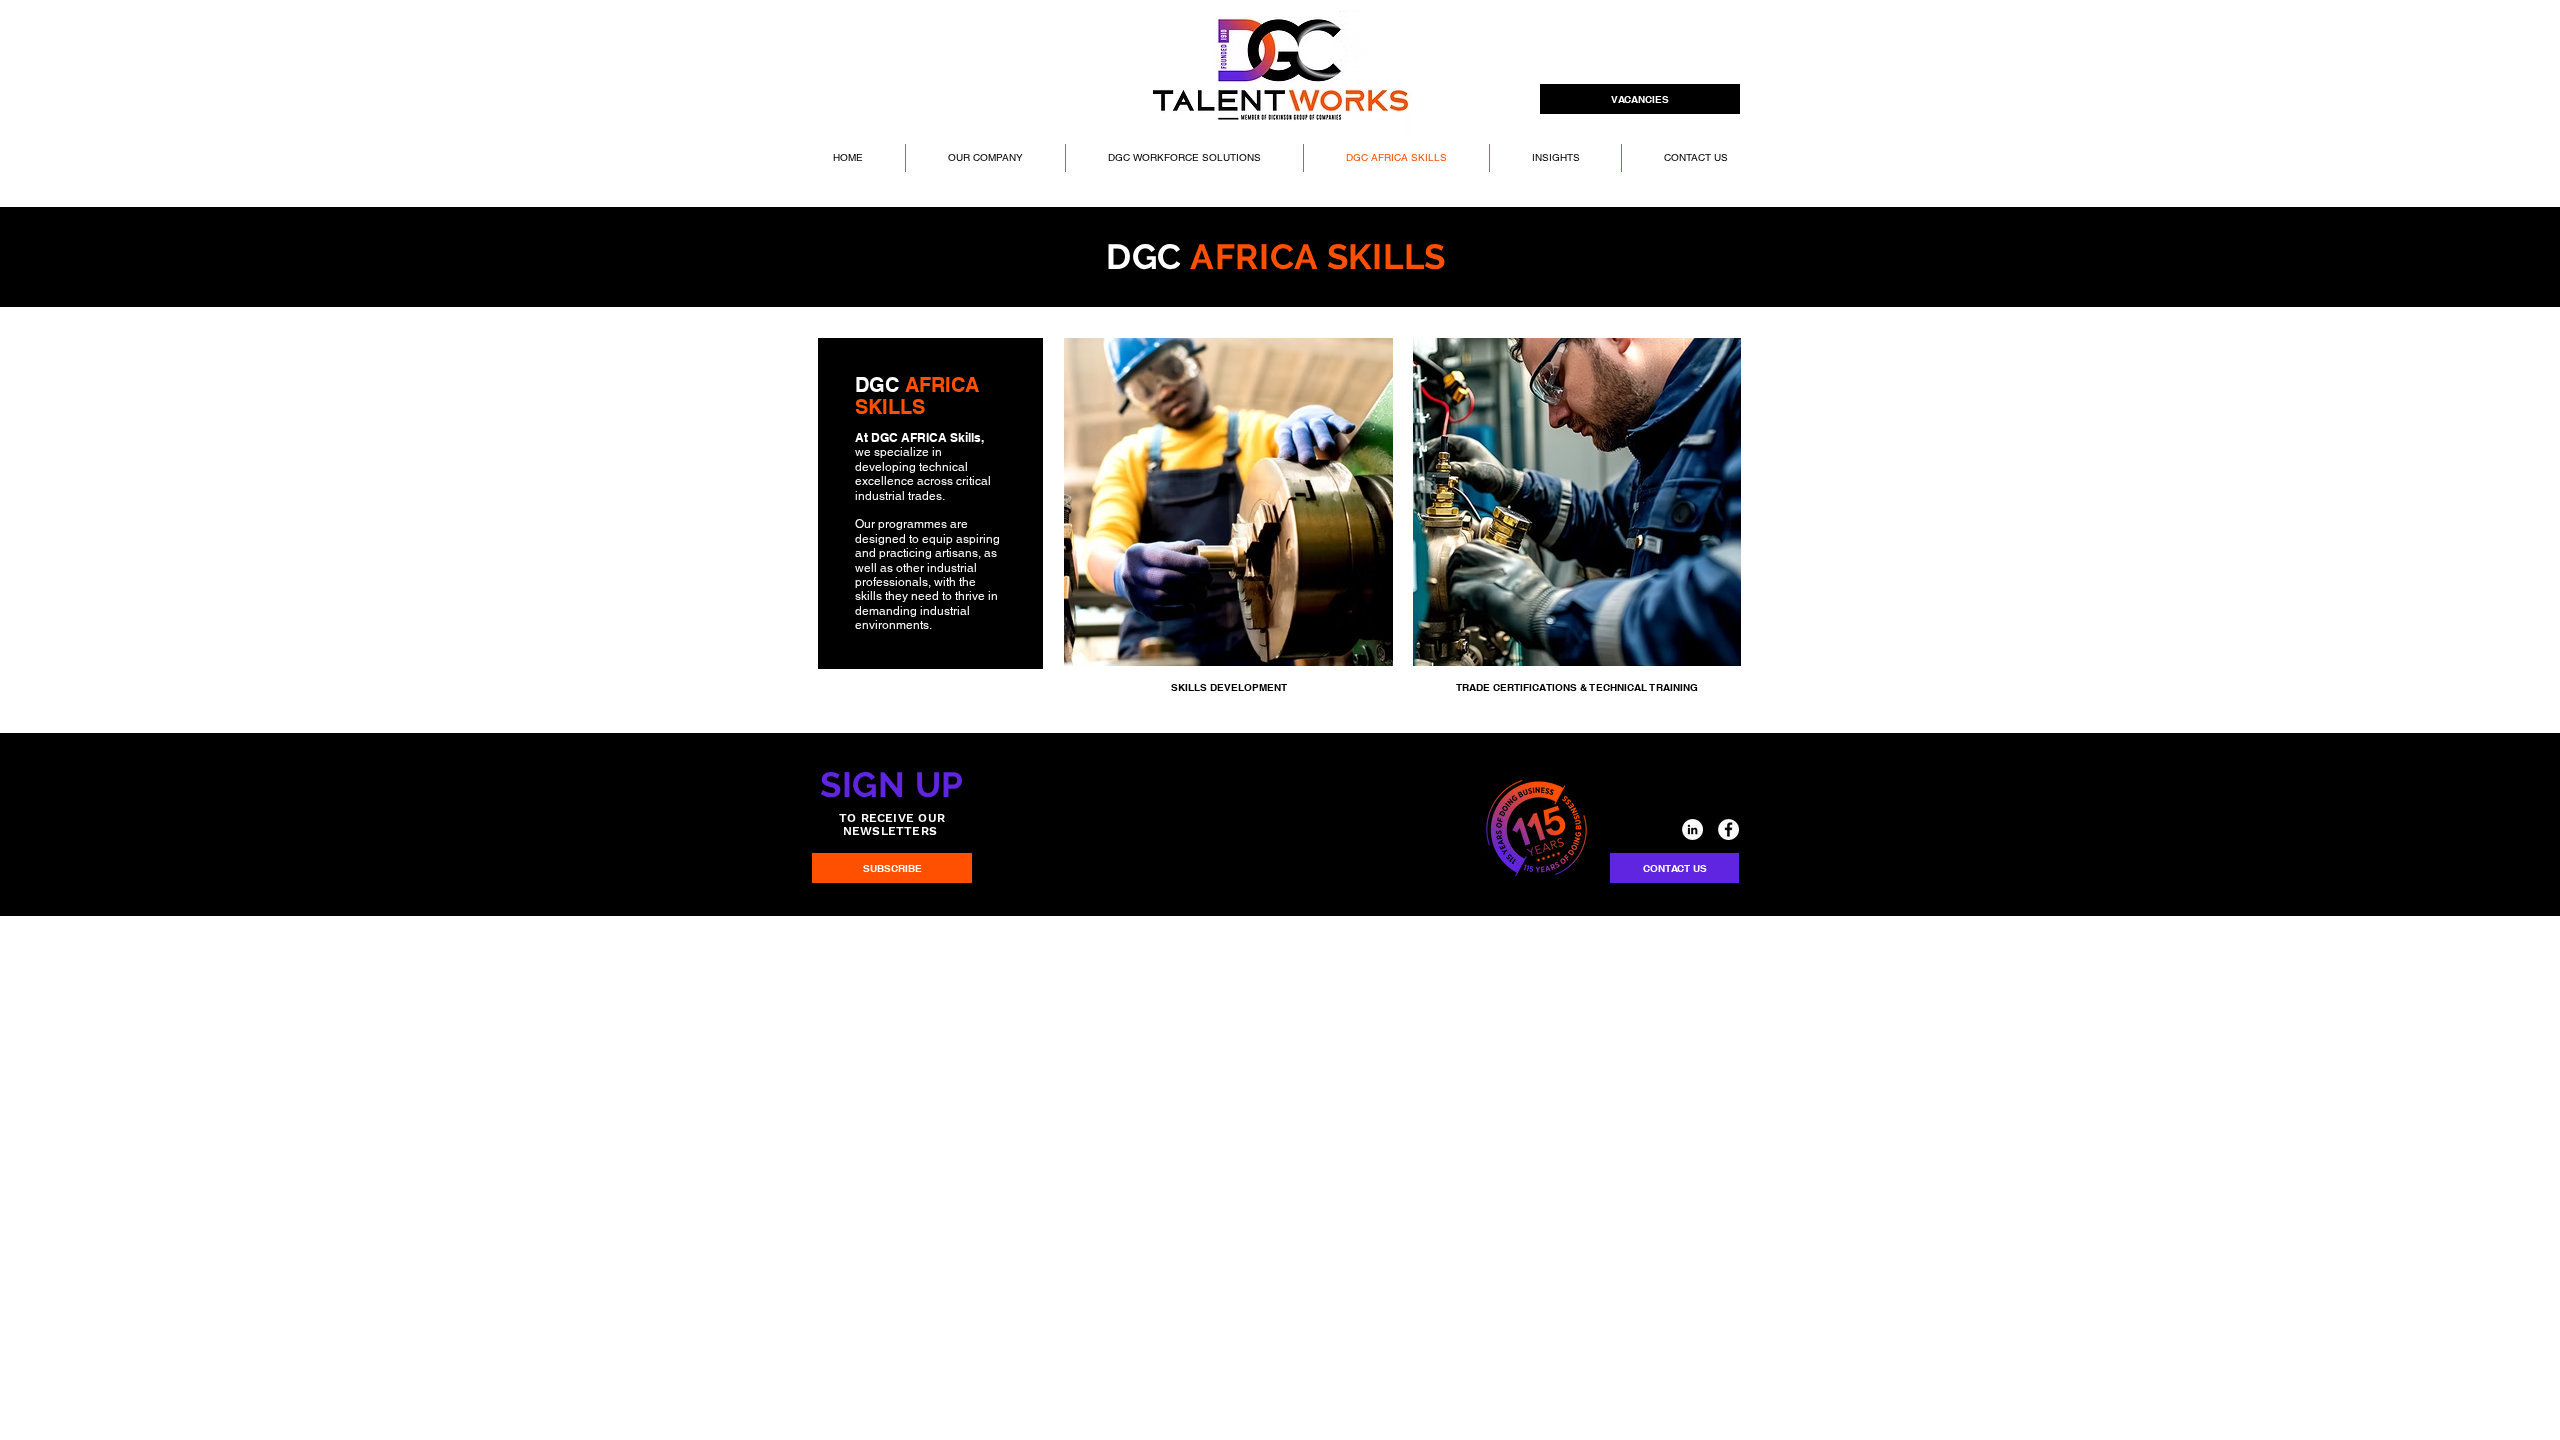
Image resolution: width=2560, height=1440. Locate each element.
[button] (985, 158)
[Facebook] (1728, 829)
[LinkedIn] (1692, 829)
